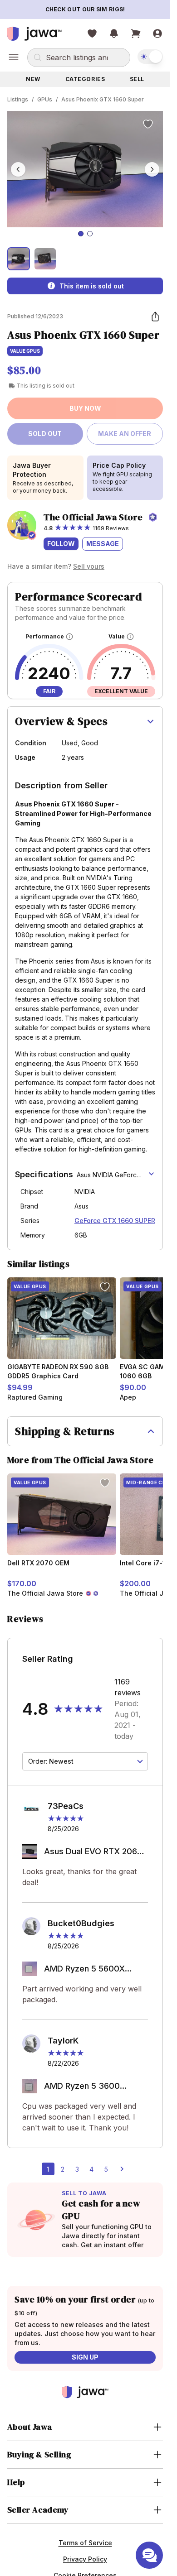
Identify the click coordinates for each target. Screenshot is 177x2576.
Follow (61, 544)
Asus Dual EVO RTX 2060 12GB (93, 1852)
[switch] (150, 57)
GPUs (45, 99)
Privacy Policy (85, 2559)
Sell (137, 79)
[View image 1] (19, 259)
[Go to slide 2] (90, 234)
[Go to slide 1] (81, 234)
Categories (85, 79)
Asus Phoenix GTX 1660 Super (103, 99)
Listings (18, 99)
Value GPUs (25, 351)
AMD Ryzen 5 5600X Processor (84, 1969)
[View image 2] (45, 259)
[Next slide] (152, 169)
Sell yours (89, 566)
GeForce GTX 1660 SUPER (115, 1221)
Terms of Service (85, 2543)
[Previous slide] (18, 169)
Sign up (85, 2357)
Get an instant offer (112, 2245)
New (33, 79)
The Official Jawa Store (93, 517)
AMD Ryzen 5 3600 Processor (82, 2087)
